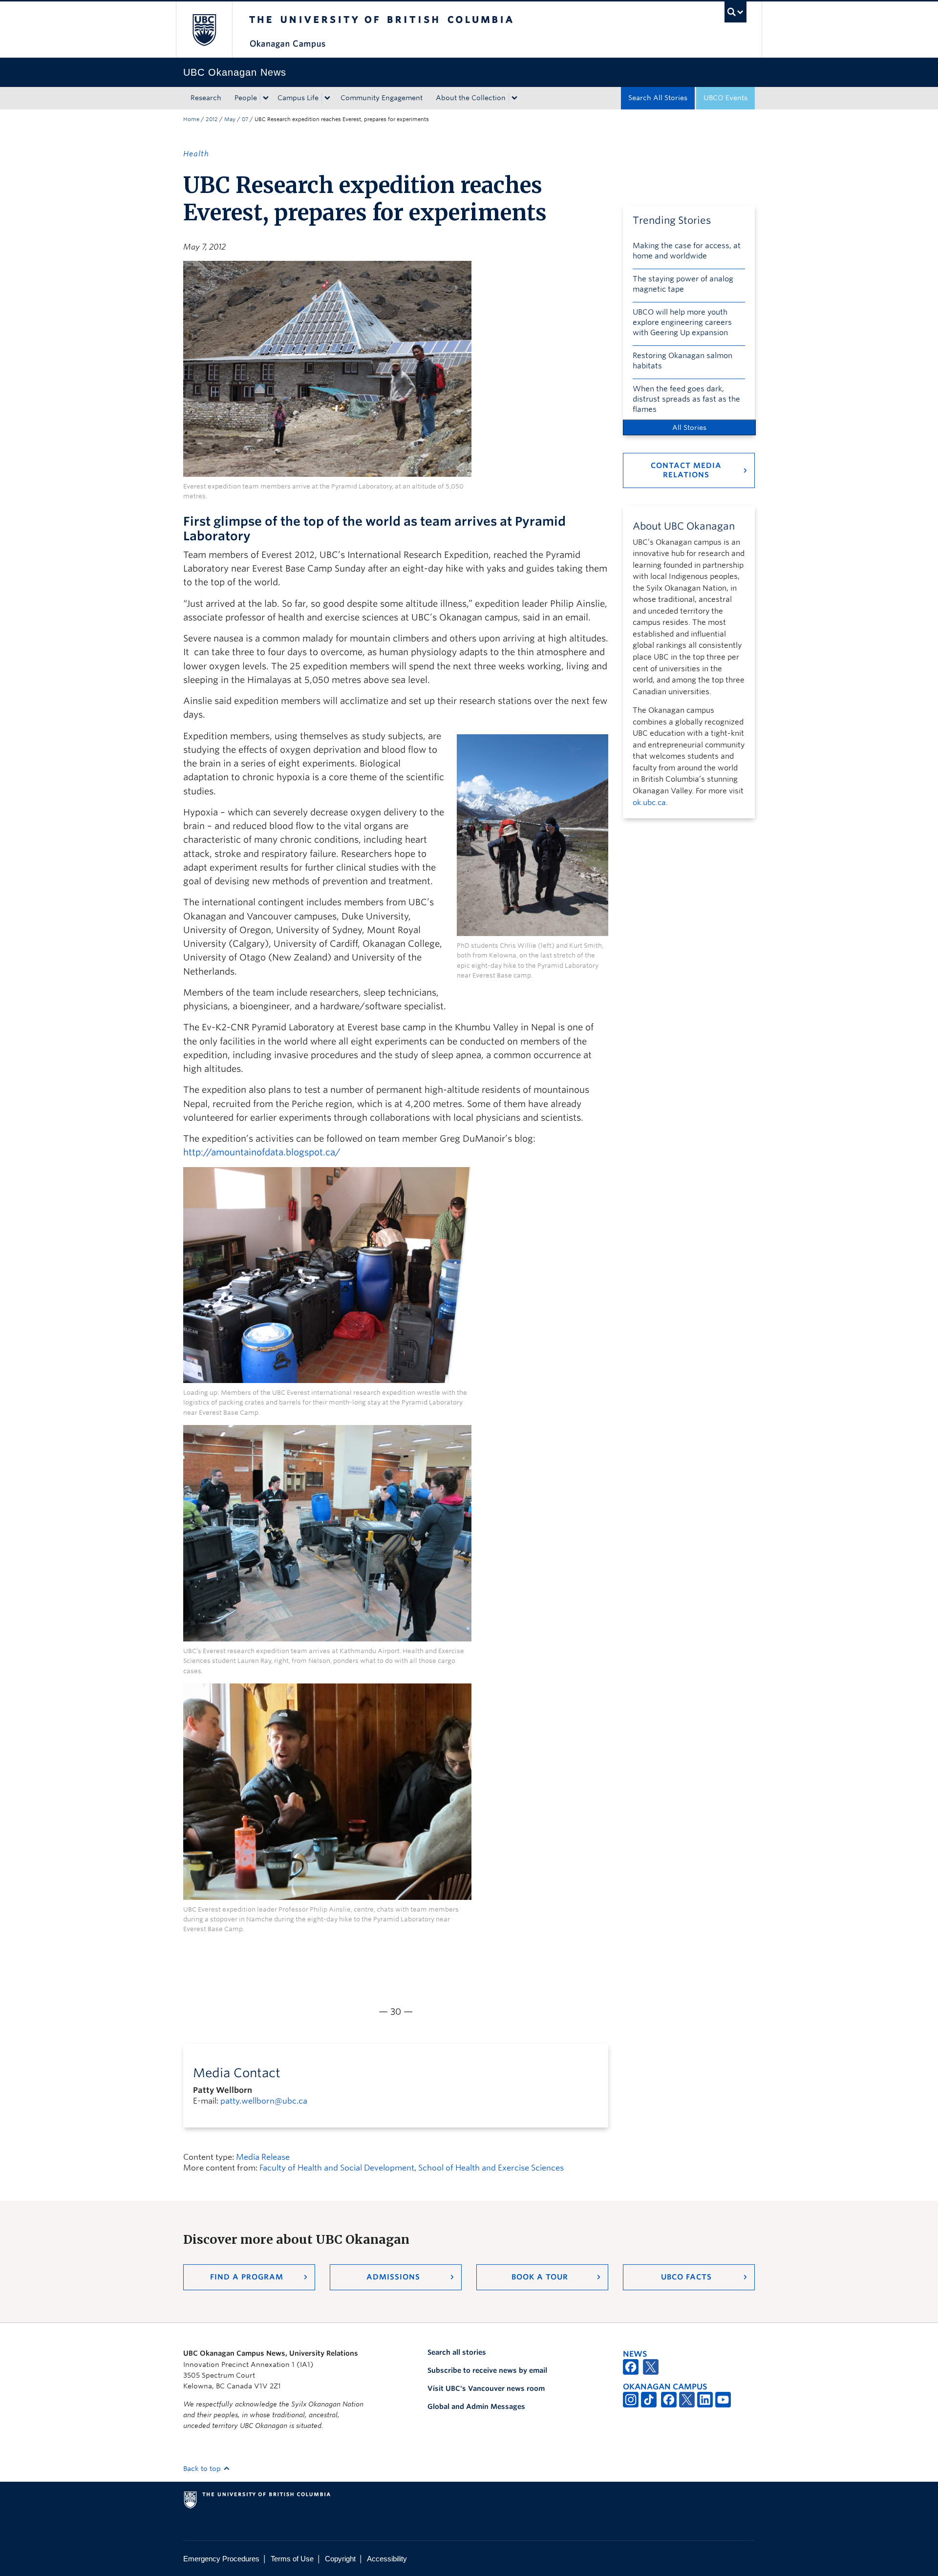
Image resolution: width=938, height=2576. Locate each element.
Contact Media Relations (686, 470)
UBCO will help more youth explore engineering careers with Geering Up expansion (682, 322)
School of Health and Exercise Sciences (491, 2168)
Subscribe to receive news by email (487, 2370)
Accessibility (387, 2559)
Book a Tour (540, 2277)
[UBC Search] (735, 12)
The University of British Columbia (204, 30)
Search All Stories (658, 98)
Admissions (393, 2277)
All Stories (689, 427)
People (246, 98)
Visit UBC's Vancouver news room (486, 2388)
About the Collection (471, 98)
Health (196, 154)
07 (245, 119)
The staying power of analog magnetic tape (683, 284)
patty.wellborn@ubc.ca (264, 2101)
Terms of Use (292, 2559)
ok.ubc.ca (649, 803)
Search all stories (457, 2352)
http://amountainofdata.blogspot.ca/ (262, 1152)
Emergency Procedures (221, 2559)
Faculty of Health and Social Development (337, 2168)
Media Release (263, 2157)
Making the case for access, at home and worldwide (687, 251)
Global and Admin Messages (476, 2406)
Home (191, 119)
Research (206, 98)
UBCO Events (725, 98)
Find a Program (247, 2277)
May (230, 119)
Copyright (340, 2559)
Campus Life (298, 98)
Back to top (203, 2469)
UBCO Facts (686, 2277)
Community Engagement (382, 98)
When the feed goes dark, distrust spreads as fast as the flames (686, 399)
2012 (212, 119)
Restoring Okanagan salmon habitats (682, 361)
